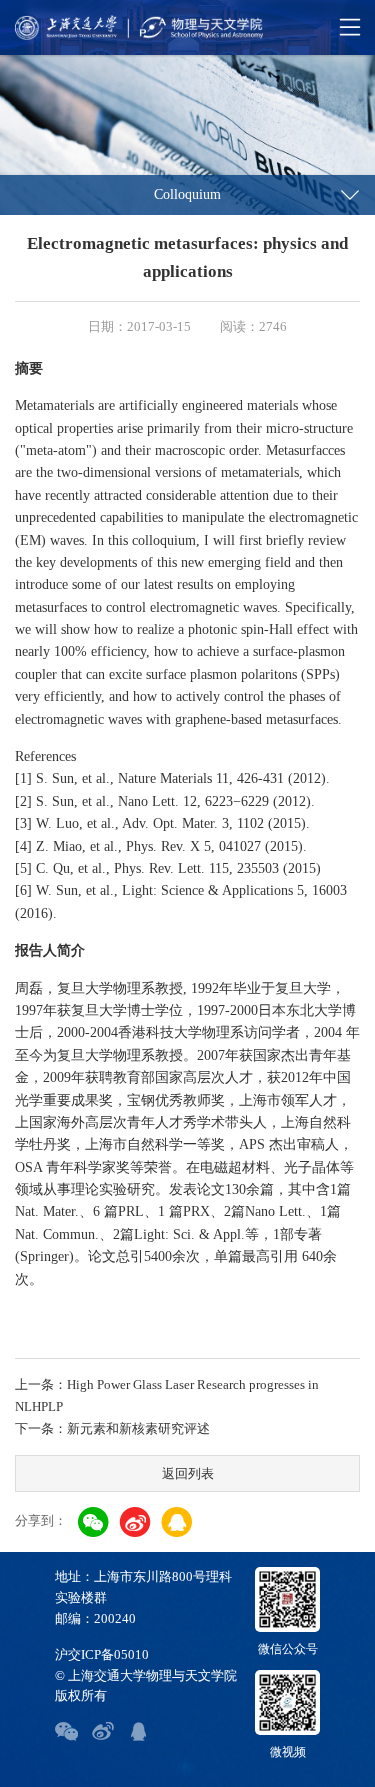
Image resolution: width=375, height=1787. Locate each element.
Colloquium (187, 194)
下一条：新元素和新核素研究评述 (112, 1428)
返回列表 (188, 1473)
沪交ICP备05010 (102, 1654)
